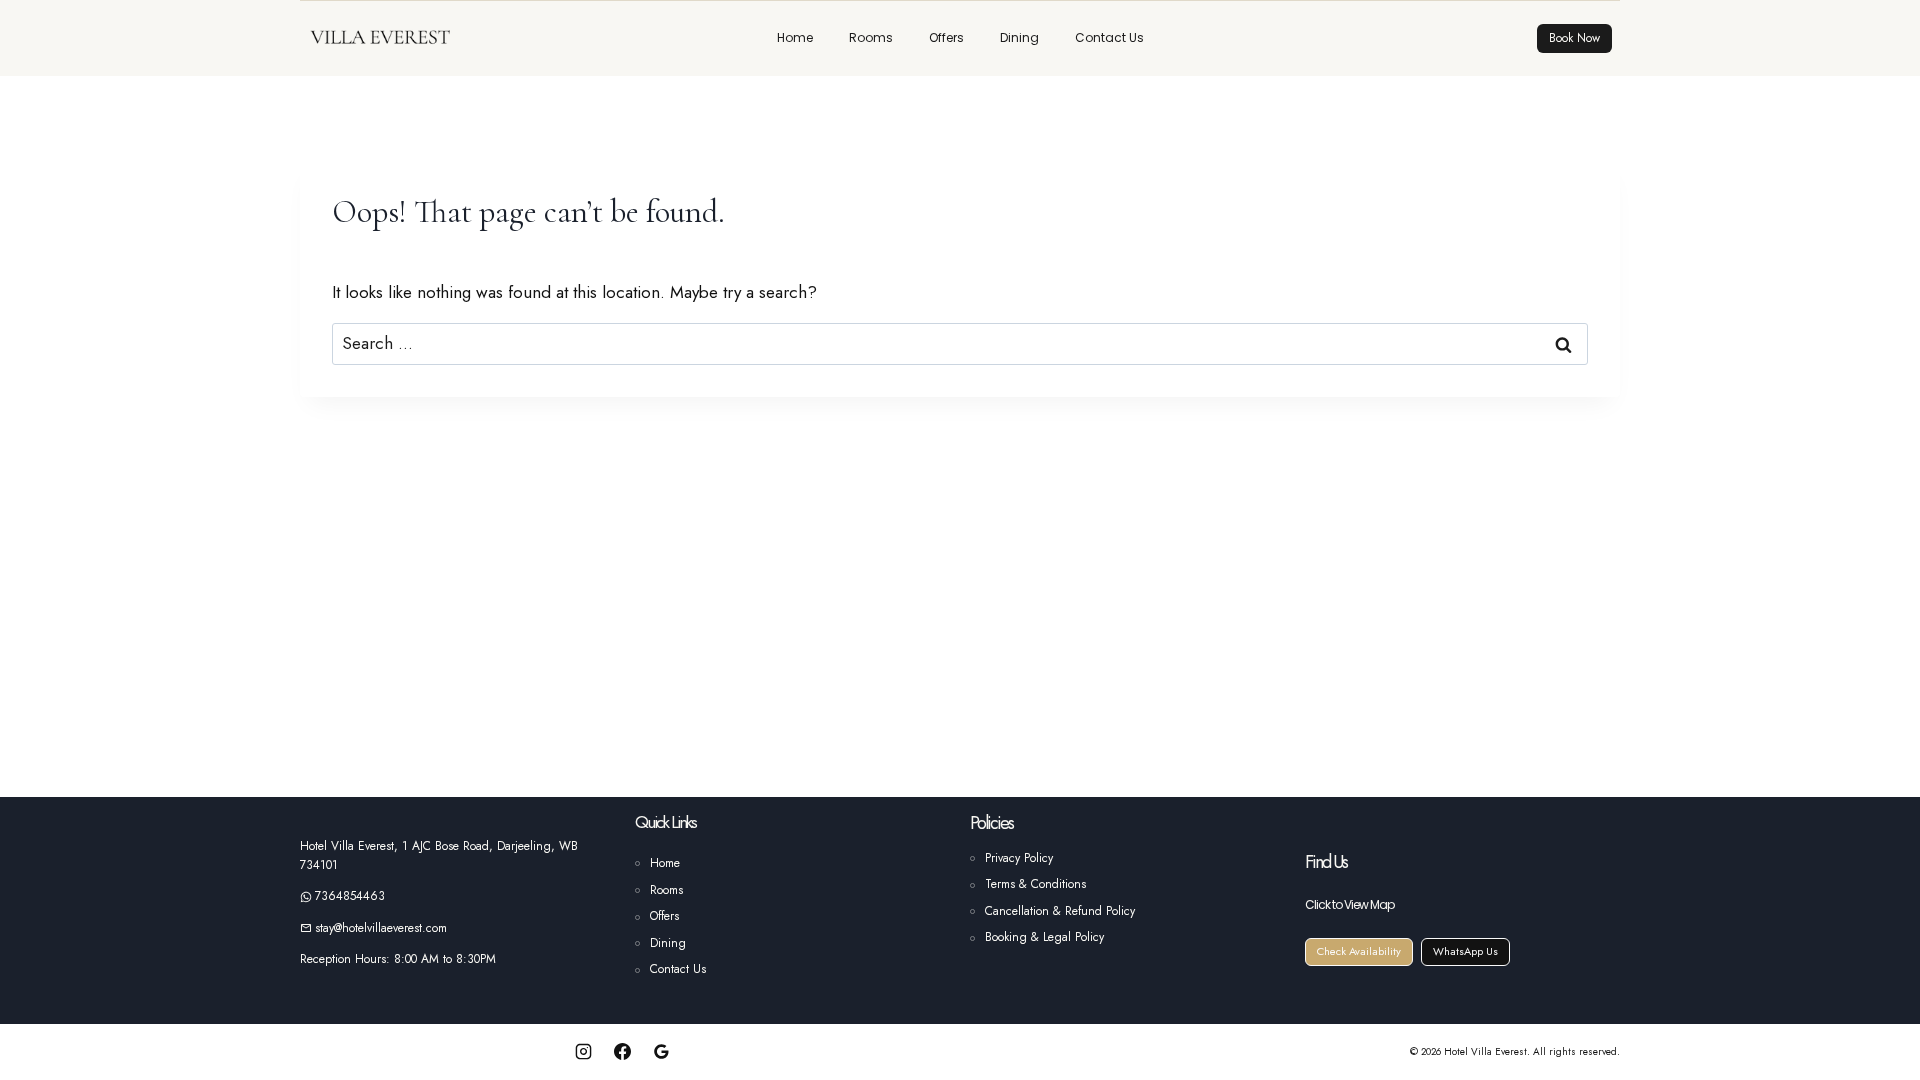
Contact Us (1109, 37)
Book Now (1574, 38)
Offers (946, 37)
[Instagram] (583, 1051)
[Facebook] (623, 1051)
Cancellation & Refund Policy (1060, 911)
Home (795, 37)
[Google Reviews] (662, 1051)
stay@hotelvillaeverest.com (381, 928)
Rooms (871, 37)
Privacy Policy (1019, 858)
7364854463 (350, 896)
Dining (1019, 37)
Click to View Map (1349, 904)
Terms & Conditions (1035, 884)
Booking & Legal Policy (1044, 937)
